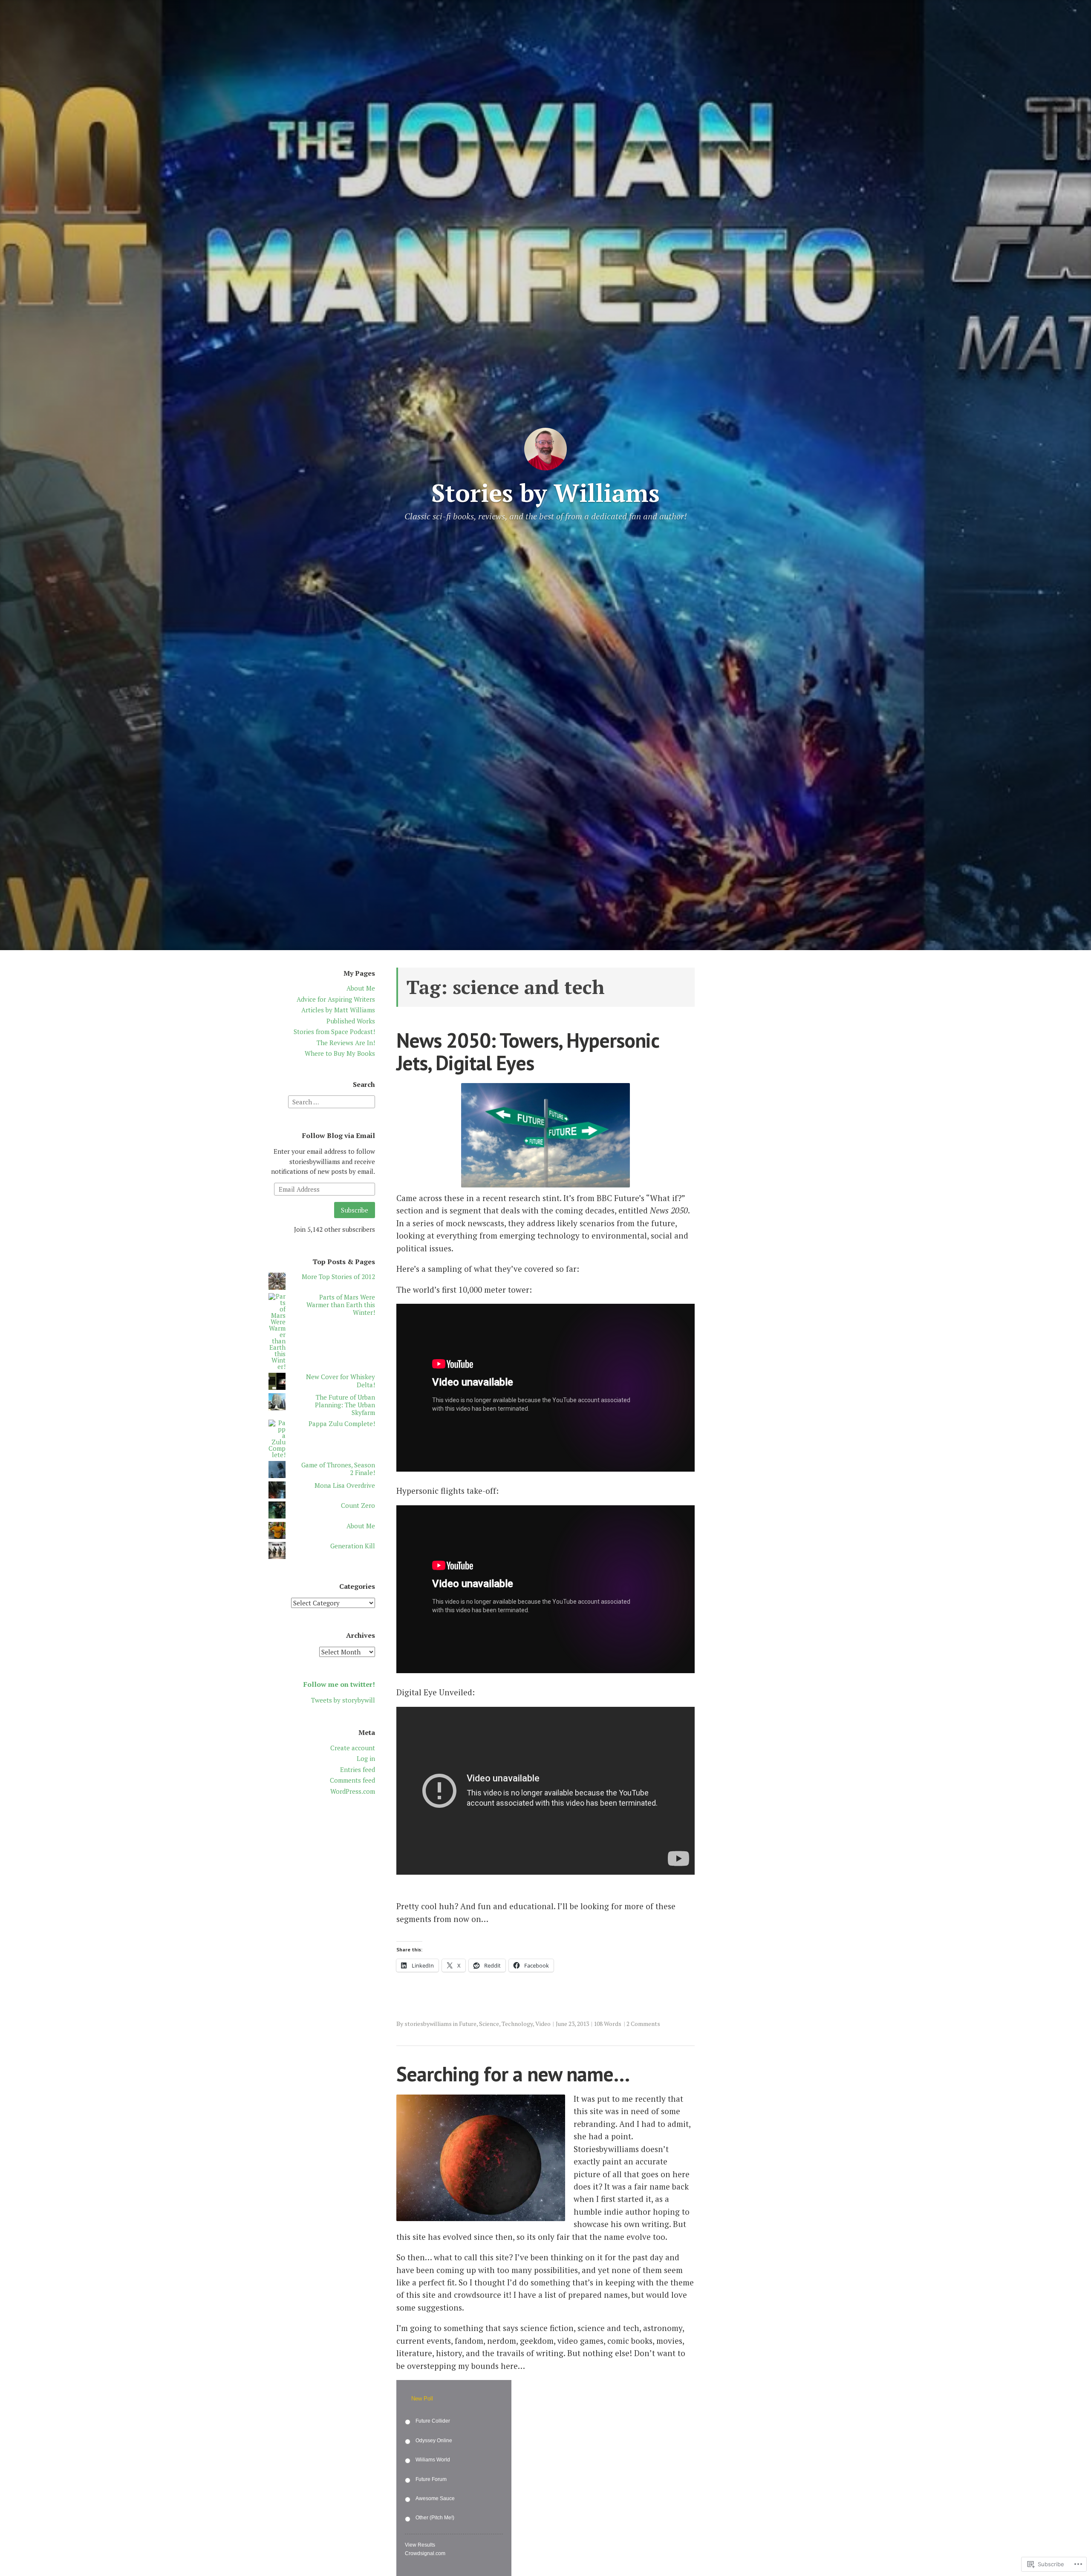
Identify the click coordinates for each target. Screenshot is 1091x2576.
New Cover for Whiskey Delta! (341, 1380)
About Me (361, 988)
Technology (517, 2024)
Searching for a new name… (513, 2074)
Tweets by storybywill (343, 1700)
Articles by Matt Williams (338, 1010)
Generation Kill (353, 1546)
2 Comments (643, 2024)
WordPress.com (353, 1791)
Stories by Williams (545, 493)
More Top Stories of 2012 (338, 1276)
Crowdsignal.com (425, 2553)
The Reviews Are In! (346, 1043)
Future (468, 2024)
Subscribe (355, 1210)
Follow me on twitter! (339, 1684)
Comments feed (352, 1780)
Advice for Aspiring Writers (336, 999)
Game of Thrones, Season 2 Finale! (338, 1469)
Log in (366, 1758)
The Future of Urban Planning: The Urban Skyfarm (345, 1405)
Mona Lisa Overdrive (345, 1485)
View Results (420, 2545)
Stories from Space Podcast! (334, 1032)
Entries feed (358, 1769)
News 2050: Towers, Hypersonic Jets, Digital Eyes (528, 1051)
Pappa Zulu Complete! (342, 1423)
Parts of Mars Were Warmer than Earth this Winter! (341, 1305)
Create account (353, 1748)
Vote (483, 2554)
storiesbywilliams (428, 2024)
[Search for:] (332, 1101)
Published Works (351, 1021)
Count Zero (358, 1505)
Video (543, 2024)
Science (489, 2024)
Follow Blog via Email (339, 1135)
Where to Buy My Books (340, 1053)
